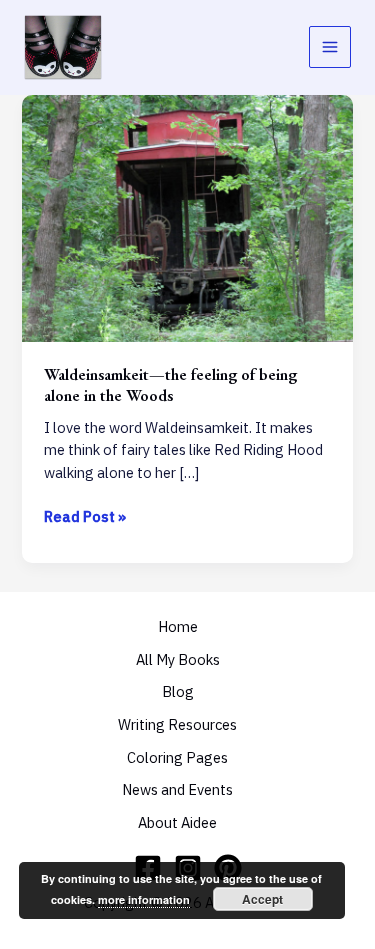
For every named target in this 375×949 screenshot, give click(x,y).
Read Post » (85, 517)
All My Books (178, 659)
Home (178, 626)
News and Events (177, 789)
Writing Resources (177, 724)
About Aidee (177, 822)
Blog (178, 691)
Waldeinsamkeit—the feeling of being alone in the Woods (170, 384)
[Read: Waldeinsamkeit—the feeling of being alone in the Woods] (187, 216)
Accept (262, 899)
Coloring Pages (177, 757)
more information (144, 899)
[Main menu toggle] (330, 47)
